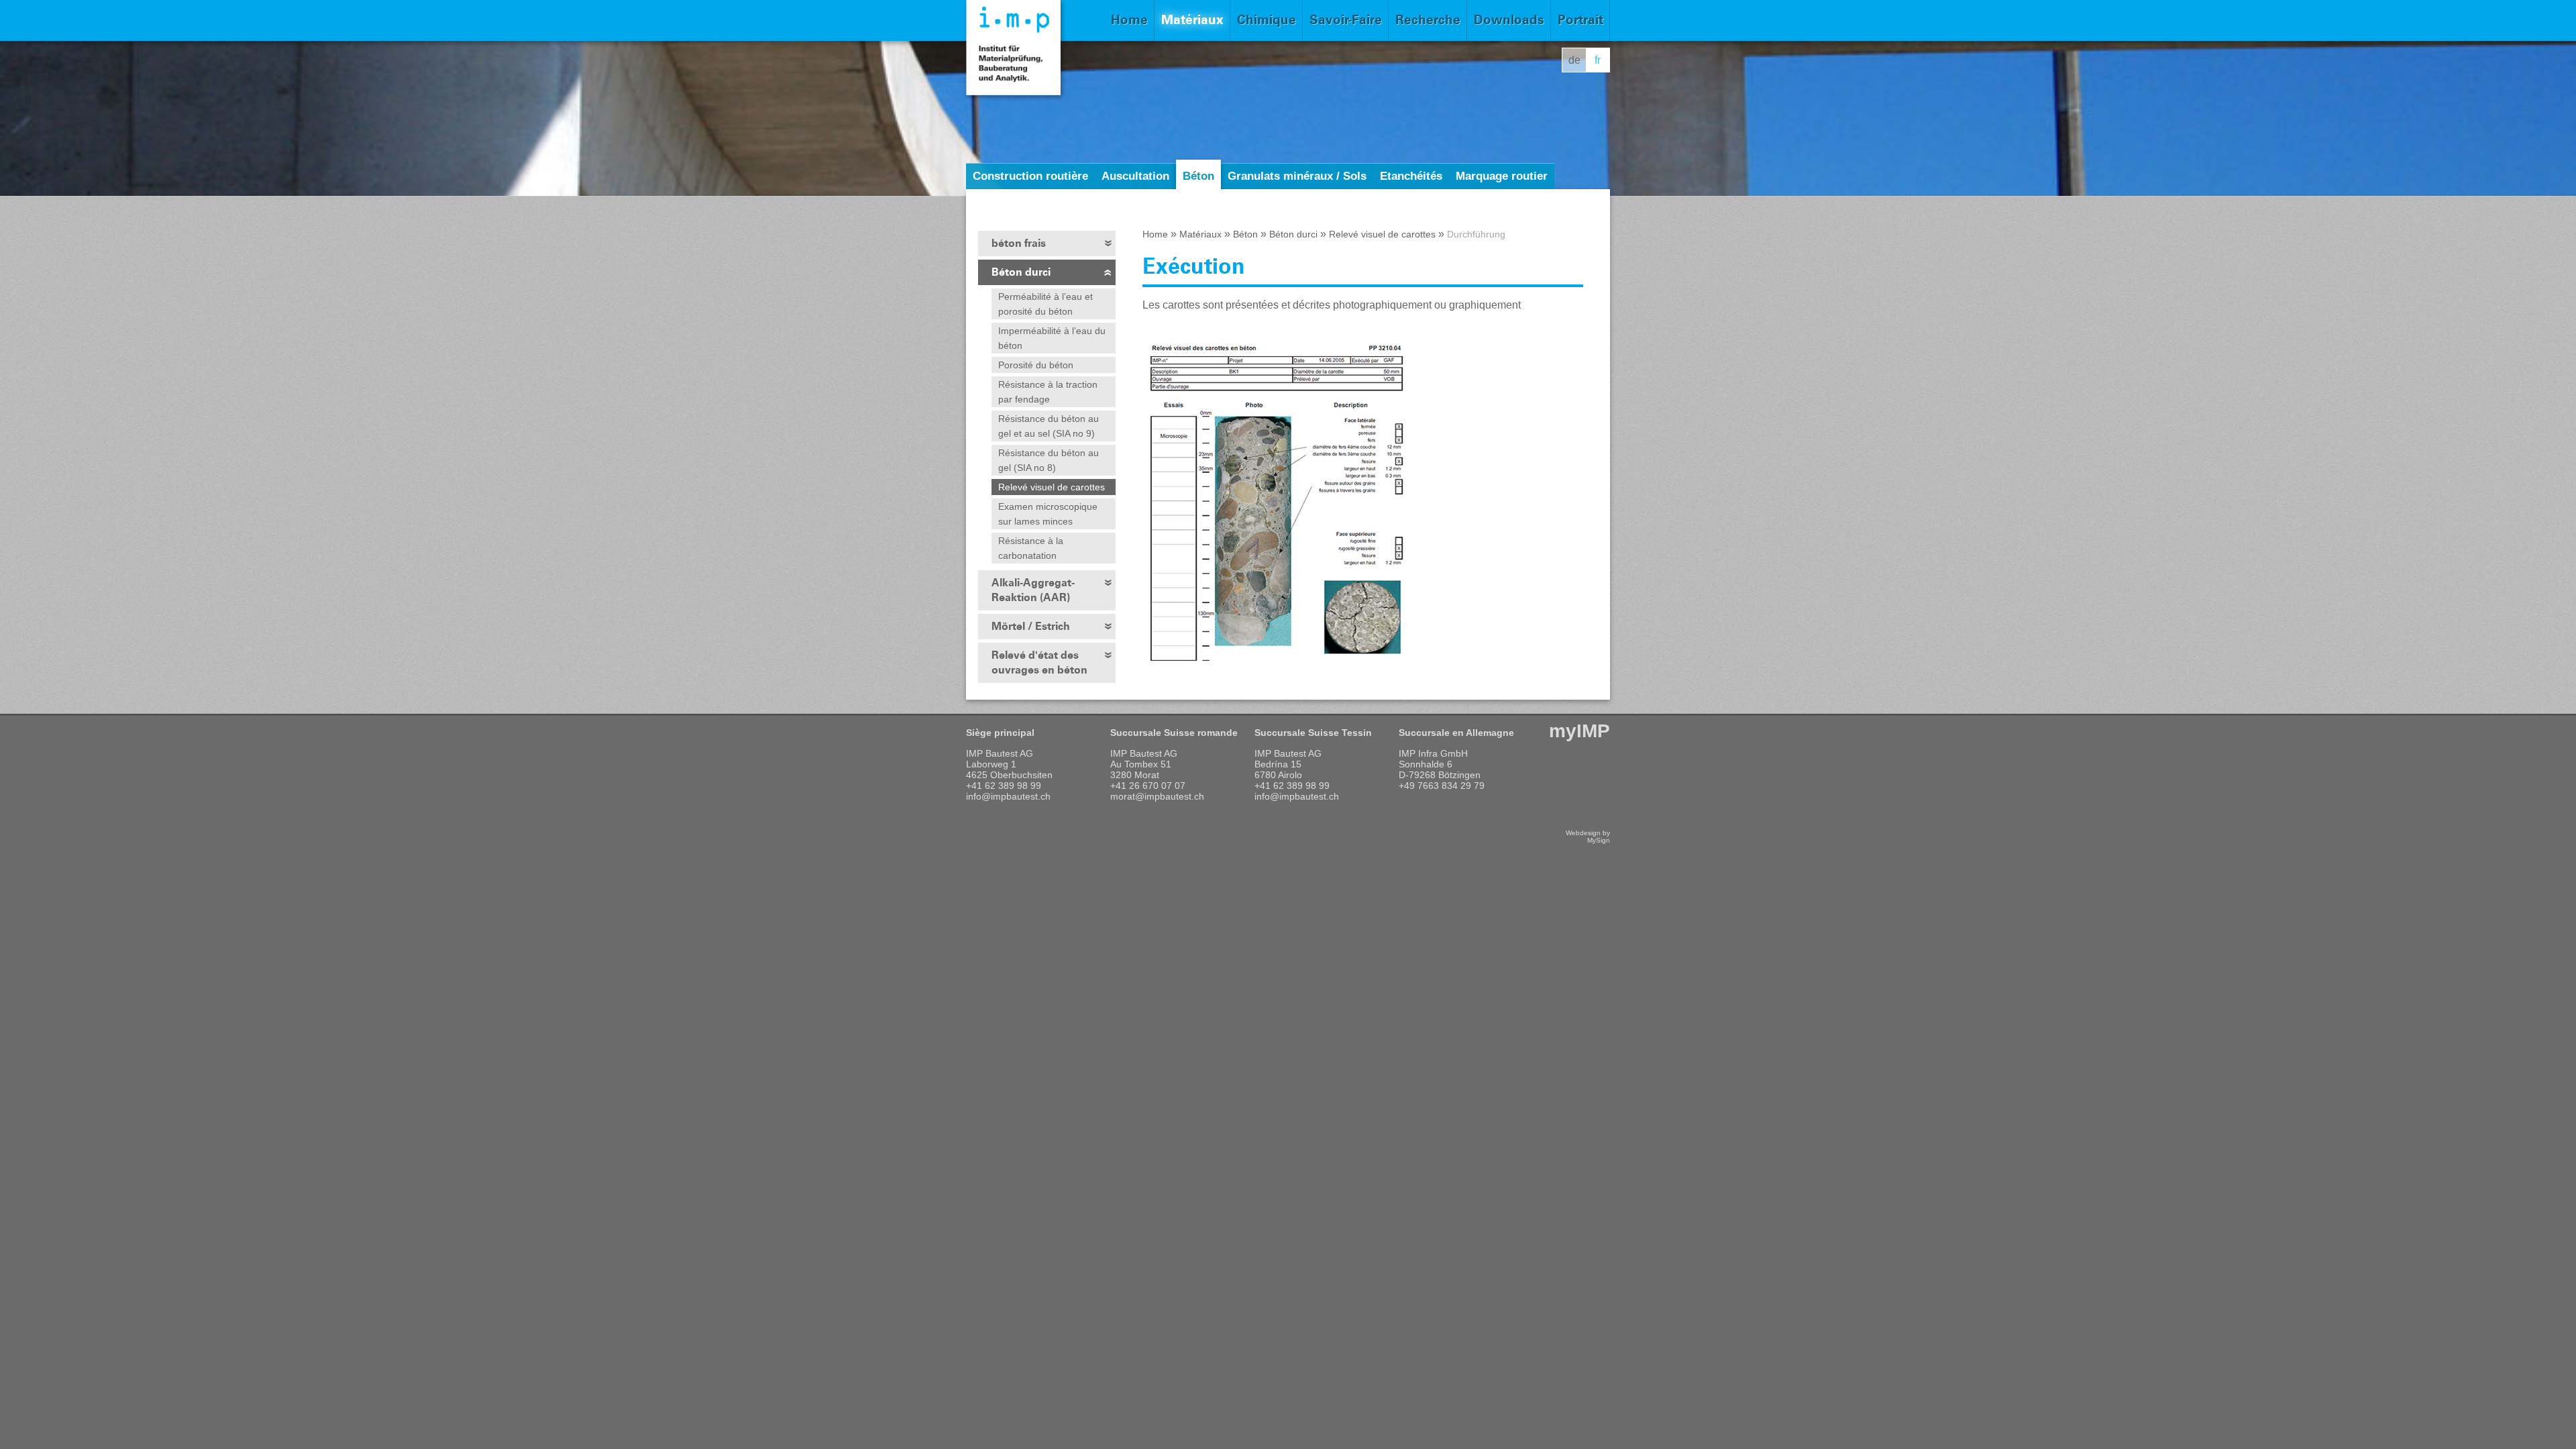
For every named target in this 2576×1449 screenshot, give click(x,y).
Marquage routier (1502, 176)
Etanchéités (1411, 176)
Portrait (1580, 20)
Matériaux (1192, 20)
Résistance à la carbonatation (1031, 548)
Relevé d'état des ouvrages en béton (1039, 662)
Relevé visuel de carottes (1052, 487)
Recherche (1428, 20)
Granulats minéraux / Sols (1297, 176)
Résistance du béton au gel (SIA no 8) (1049, 460)
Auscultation (1135, 176)
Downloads (1509, 20)
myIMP (1579, 731)
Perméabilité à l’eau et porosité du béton (1045, 304)
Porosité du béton (1036, 365)
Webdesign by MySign (1588, 837)
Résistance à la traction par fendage (1048, 392)
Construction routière (1030, 176)
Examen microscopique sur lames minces (1048, 514)
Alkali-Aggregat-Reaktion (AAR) (1033, 590)
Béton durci (1021, 272)
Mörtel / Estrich (1031, 626)
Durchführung (1476, 234)
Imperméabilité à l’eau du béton (1052, 338)
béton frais (1019, 243)
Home (1129, 20)
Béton (1198, 176)
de (1574, 60)
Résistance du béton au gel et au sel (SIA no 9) (1049, 426)
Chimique (1267, 20)
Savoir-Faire (1346, 20)
